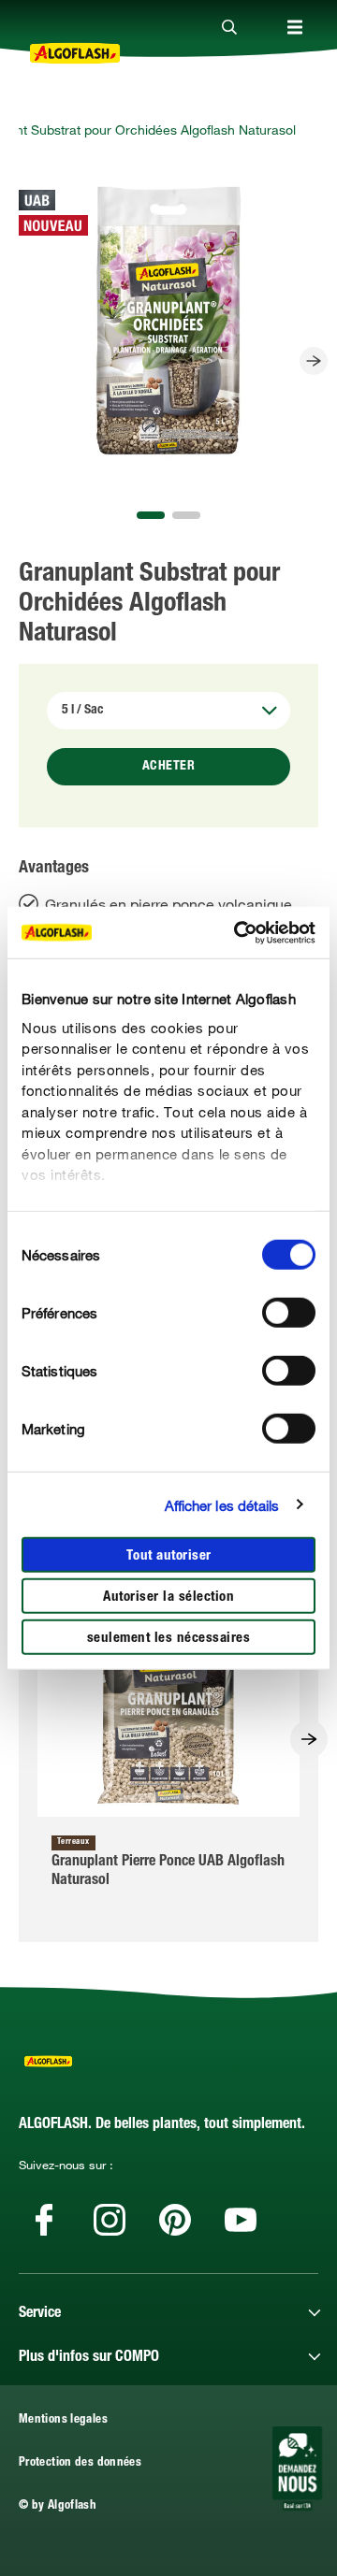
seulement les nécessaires (169, 1639)
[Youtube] (241, 2220)
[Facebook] (44, 2220)
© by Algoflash (58, 2506)
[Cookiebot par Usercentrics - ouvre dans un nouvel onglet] (238, 932)
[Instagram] (110, 2220)
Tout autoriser (169, 1556)
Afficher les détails (222, 1504)
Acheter (169, 767)
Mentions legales (63, 2420)
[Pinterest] (175, 2220)
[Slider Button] (314, 361)
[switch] (289, 1313)
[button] (151, 515)
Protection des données (80, 2463)
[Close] (229, 28)
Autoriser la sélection (168, 1597)
